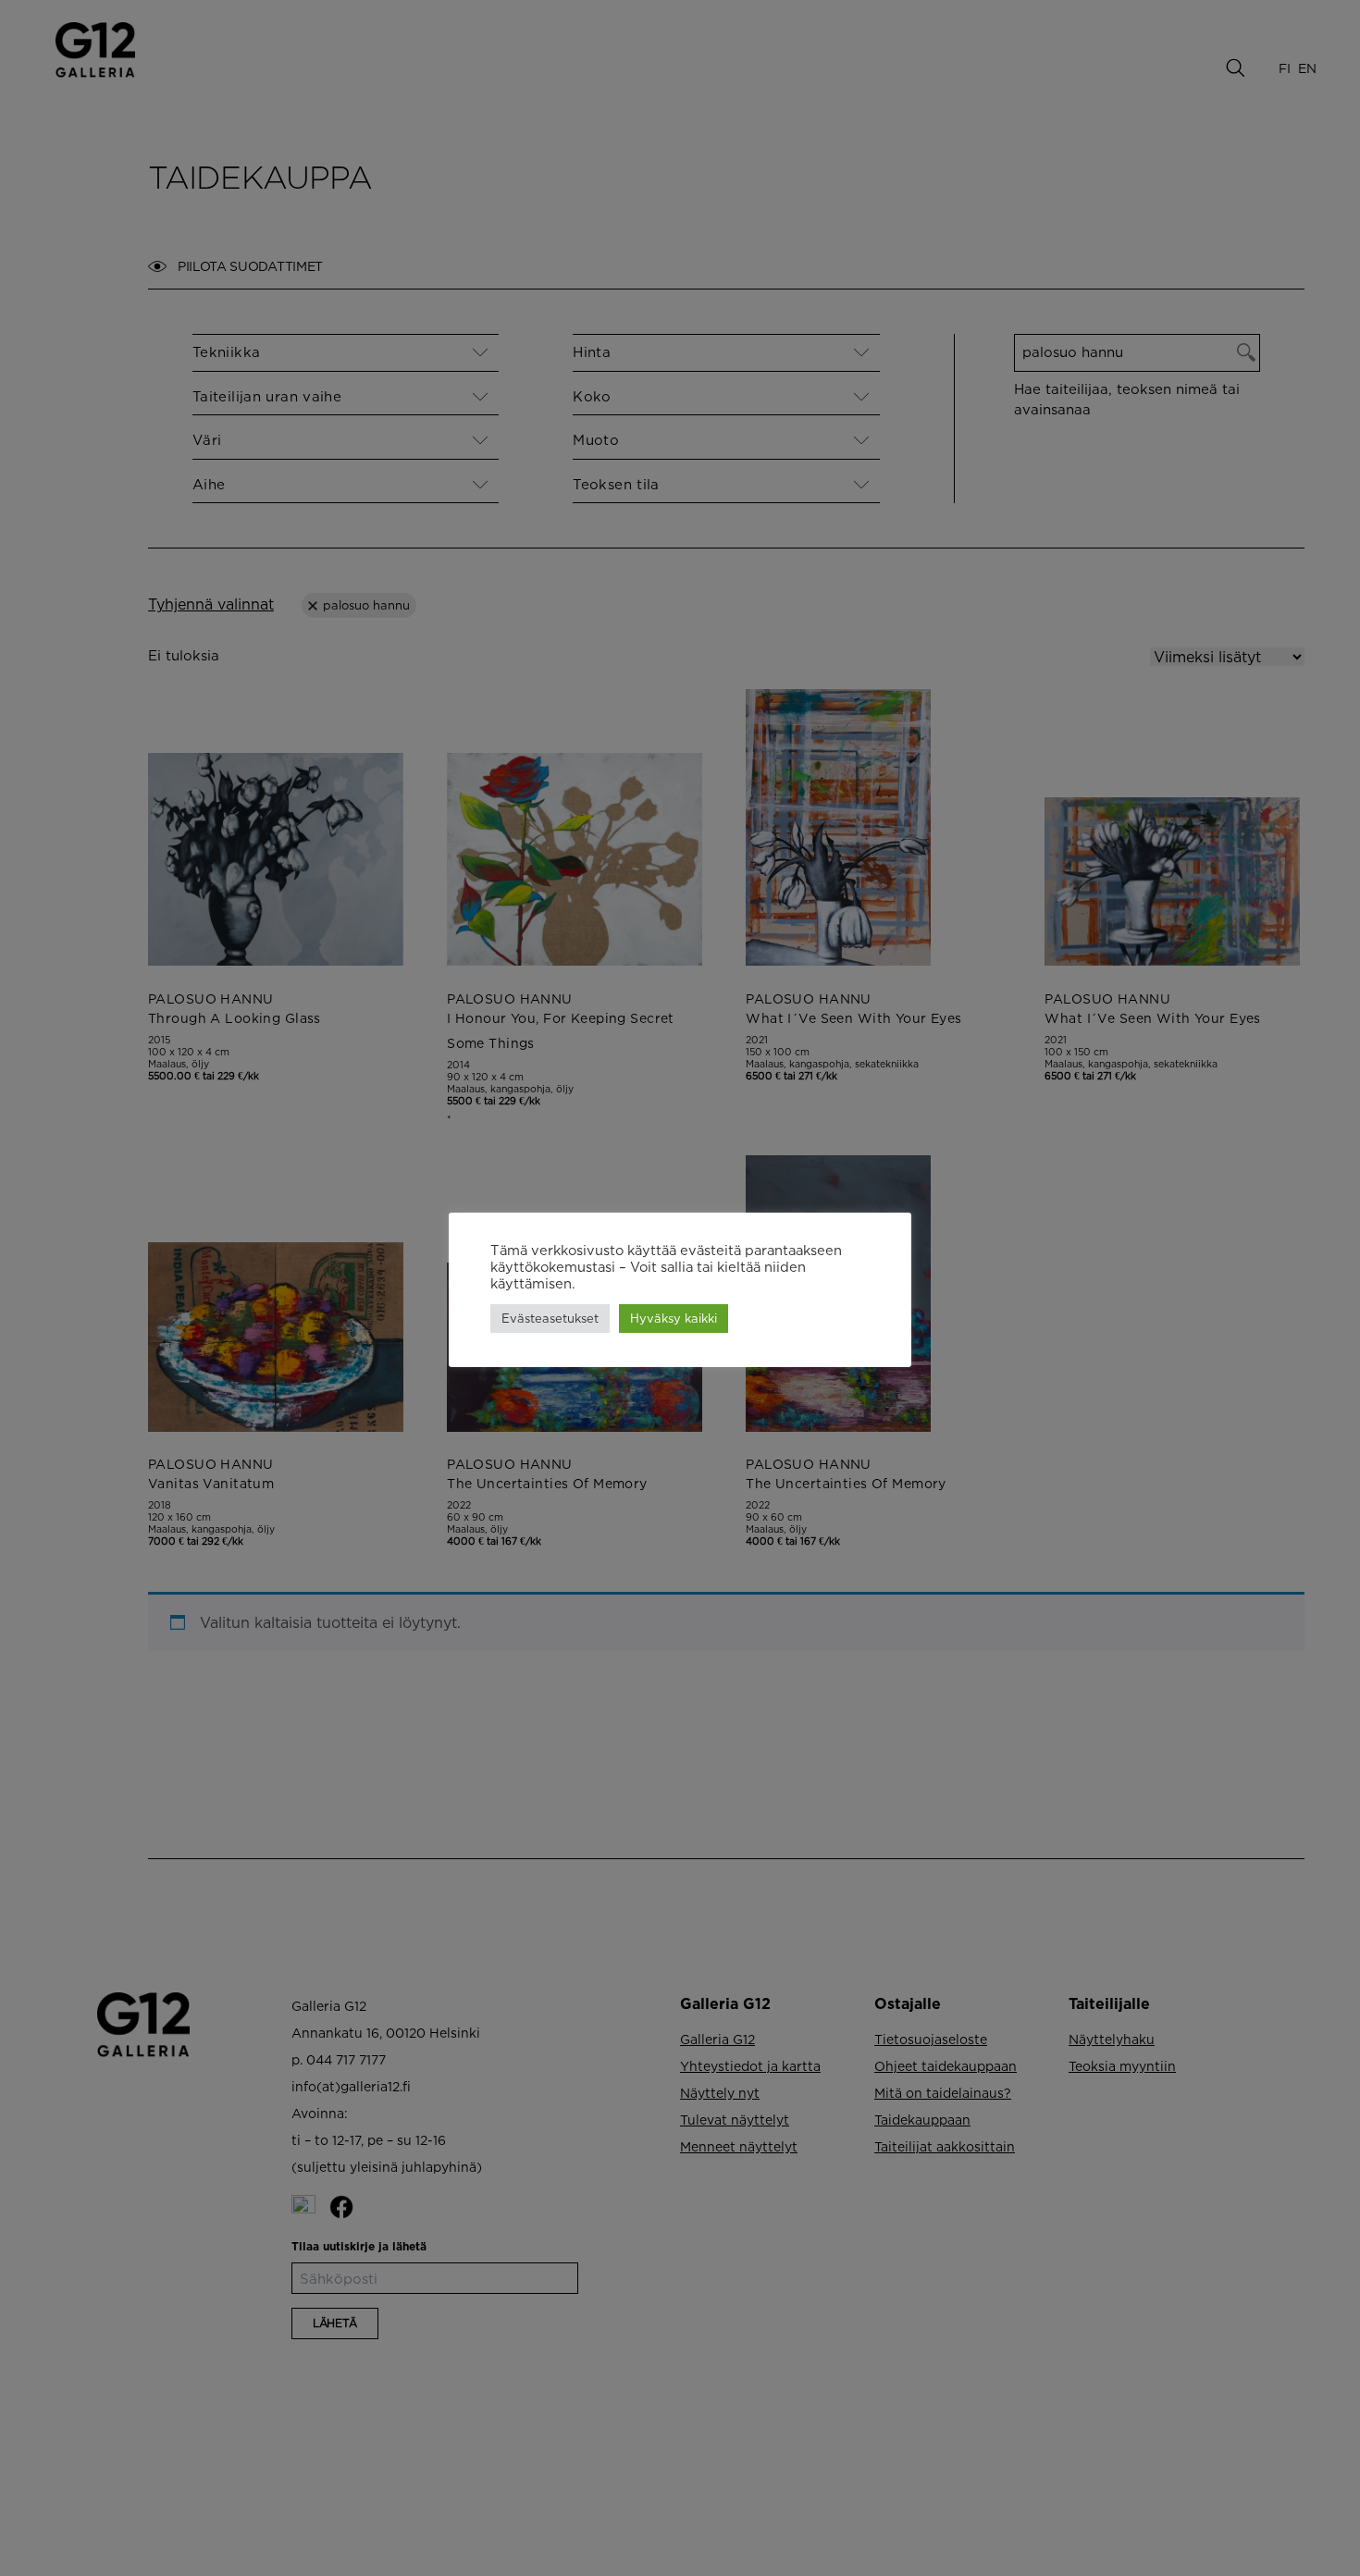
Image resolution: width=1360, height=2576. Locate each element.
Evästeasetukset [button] (550, 1318)
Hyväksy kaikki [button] (674, 1318)
